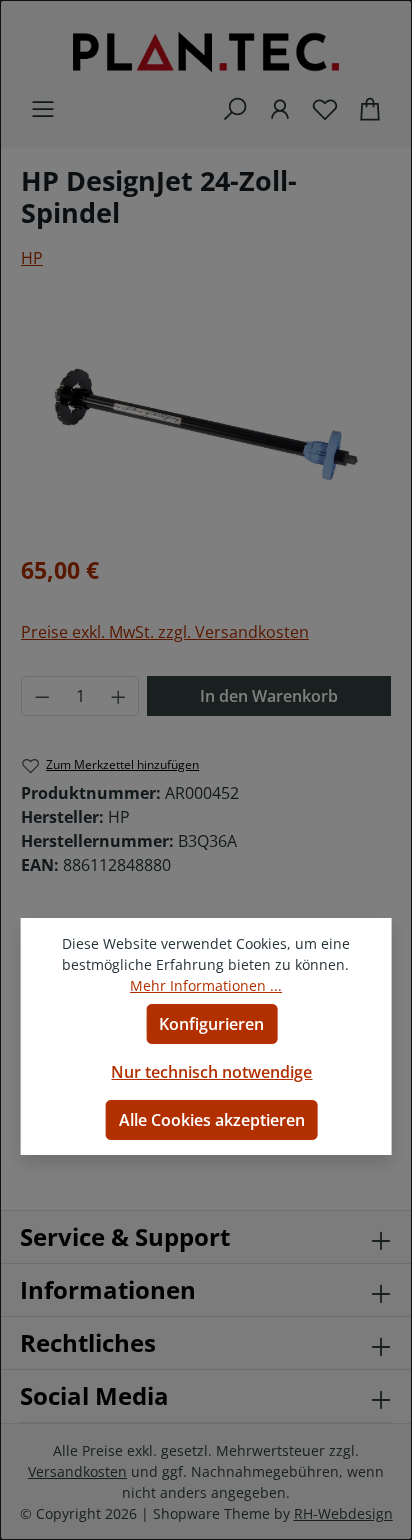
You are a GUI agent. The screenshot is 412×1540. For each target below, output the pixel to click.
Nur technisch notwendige (211, 1072)
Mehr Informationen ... (206, 985)
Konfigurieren (211, 1024)
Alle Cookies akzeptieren (212, 1120)
